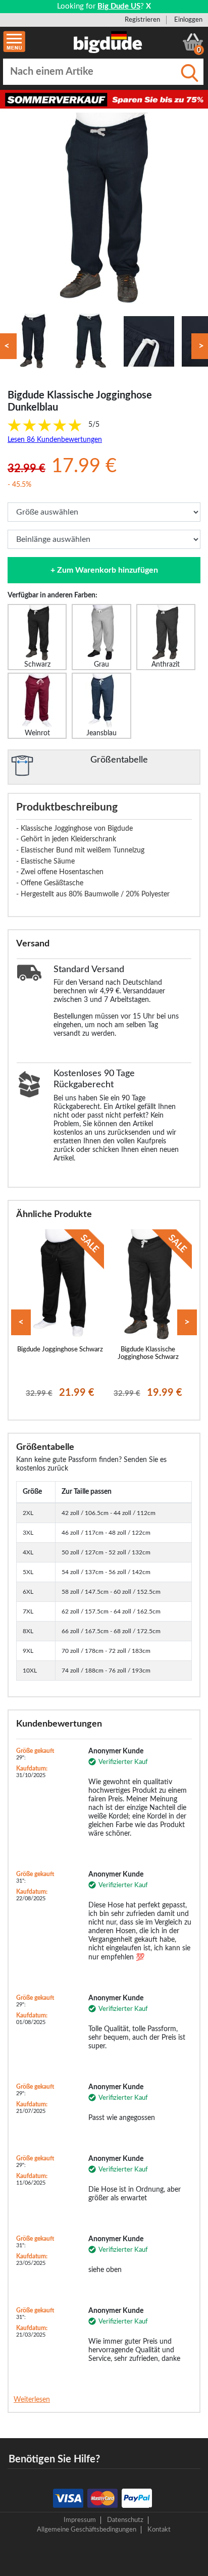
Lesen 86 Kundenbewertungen (55, 440)
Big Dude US (119, 6)
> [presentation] (187, 1322)
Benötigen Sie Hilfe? (54, 2459)
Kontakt (159, 2530)
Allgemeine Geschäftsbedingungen (87, 2530)
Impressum (80, 2520)
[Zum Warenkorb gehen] (193, 42)
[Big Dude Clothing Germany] (108, 42)
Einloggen (188, 20)
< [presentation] (21, 1322)
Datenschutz (125, 2520)
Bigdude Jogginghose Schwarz (60, 1349)
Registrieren (142, 20)
